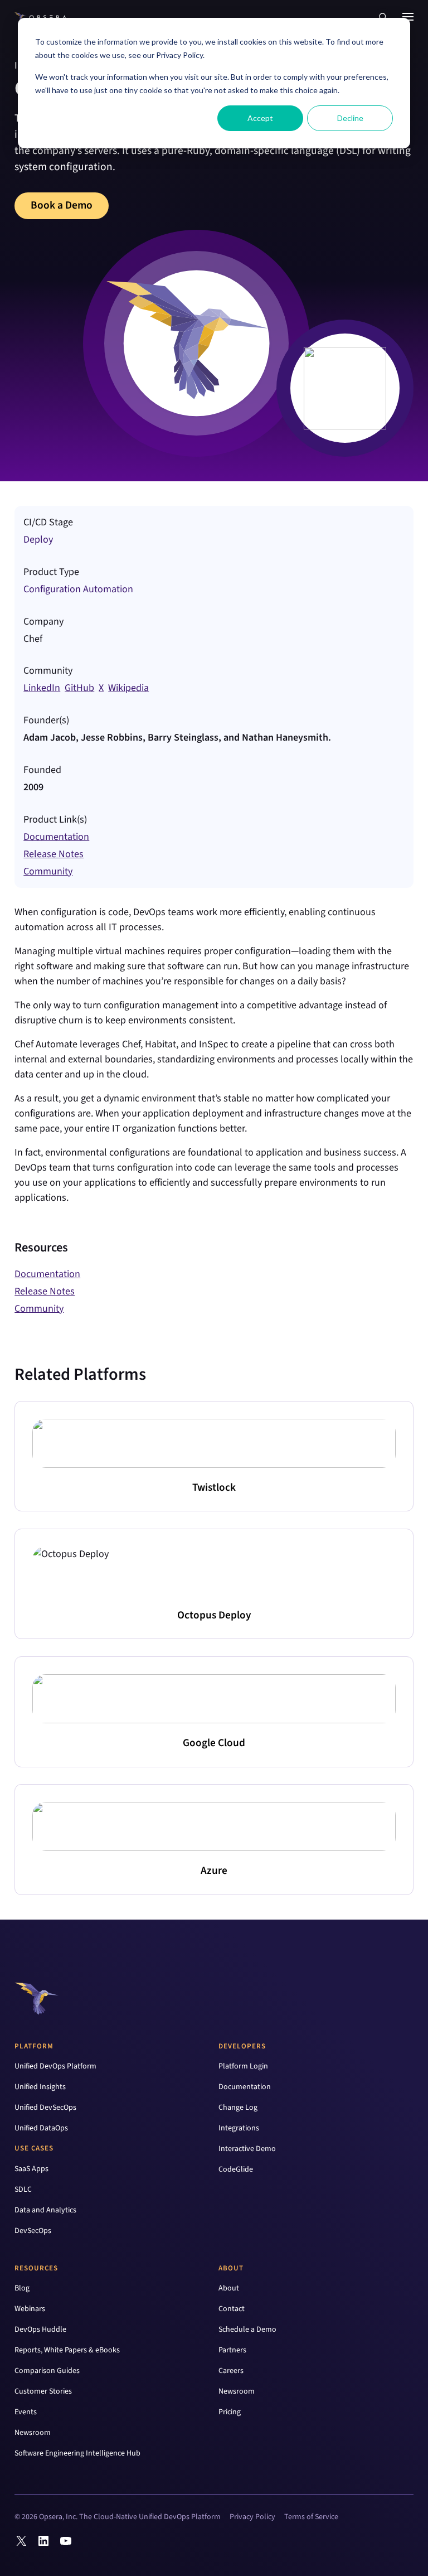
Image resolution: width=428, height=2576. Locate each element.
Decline (350, 118)
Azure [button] (214, 1871)
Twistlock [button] (214, 1487)
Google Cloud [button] (214, 1743)
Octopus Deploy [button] (214, 1615)
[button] (383, 17)
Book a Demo (62, 205)
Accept (260, 118)
